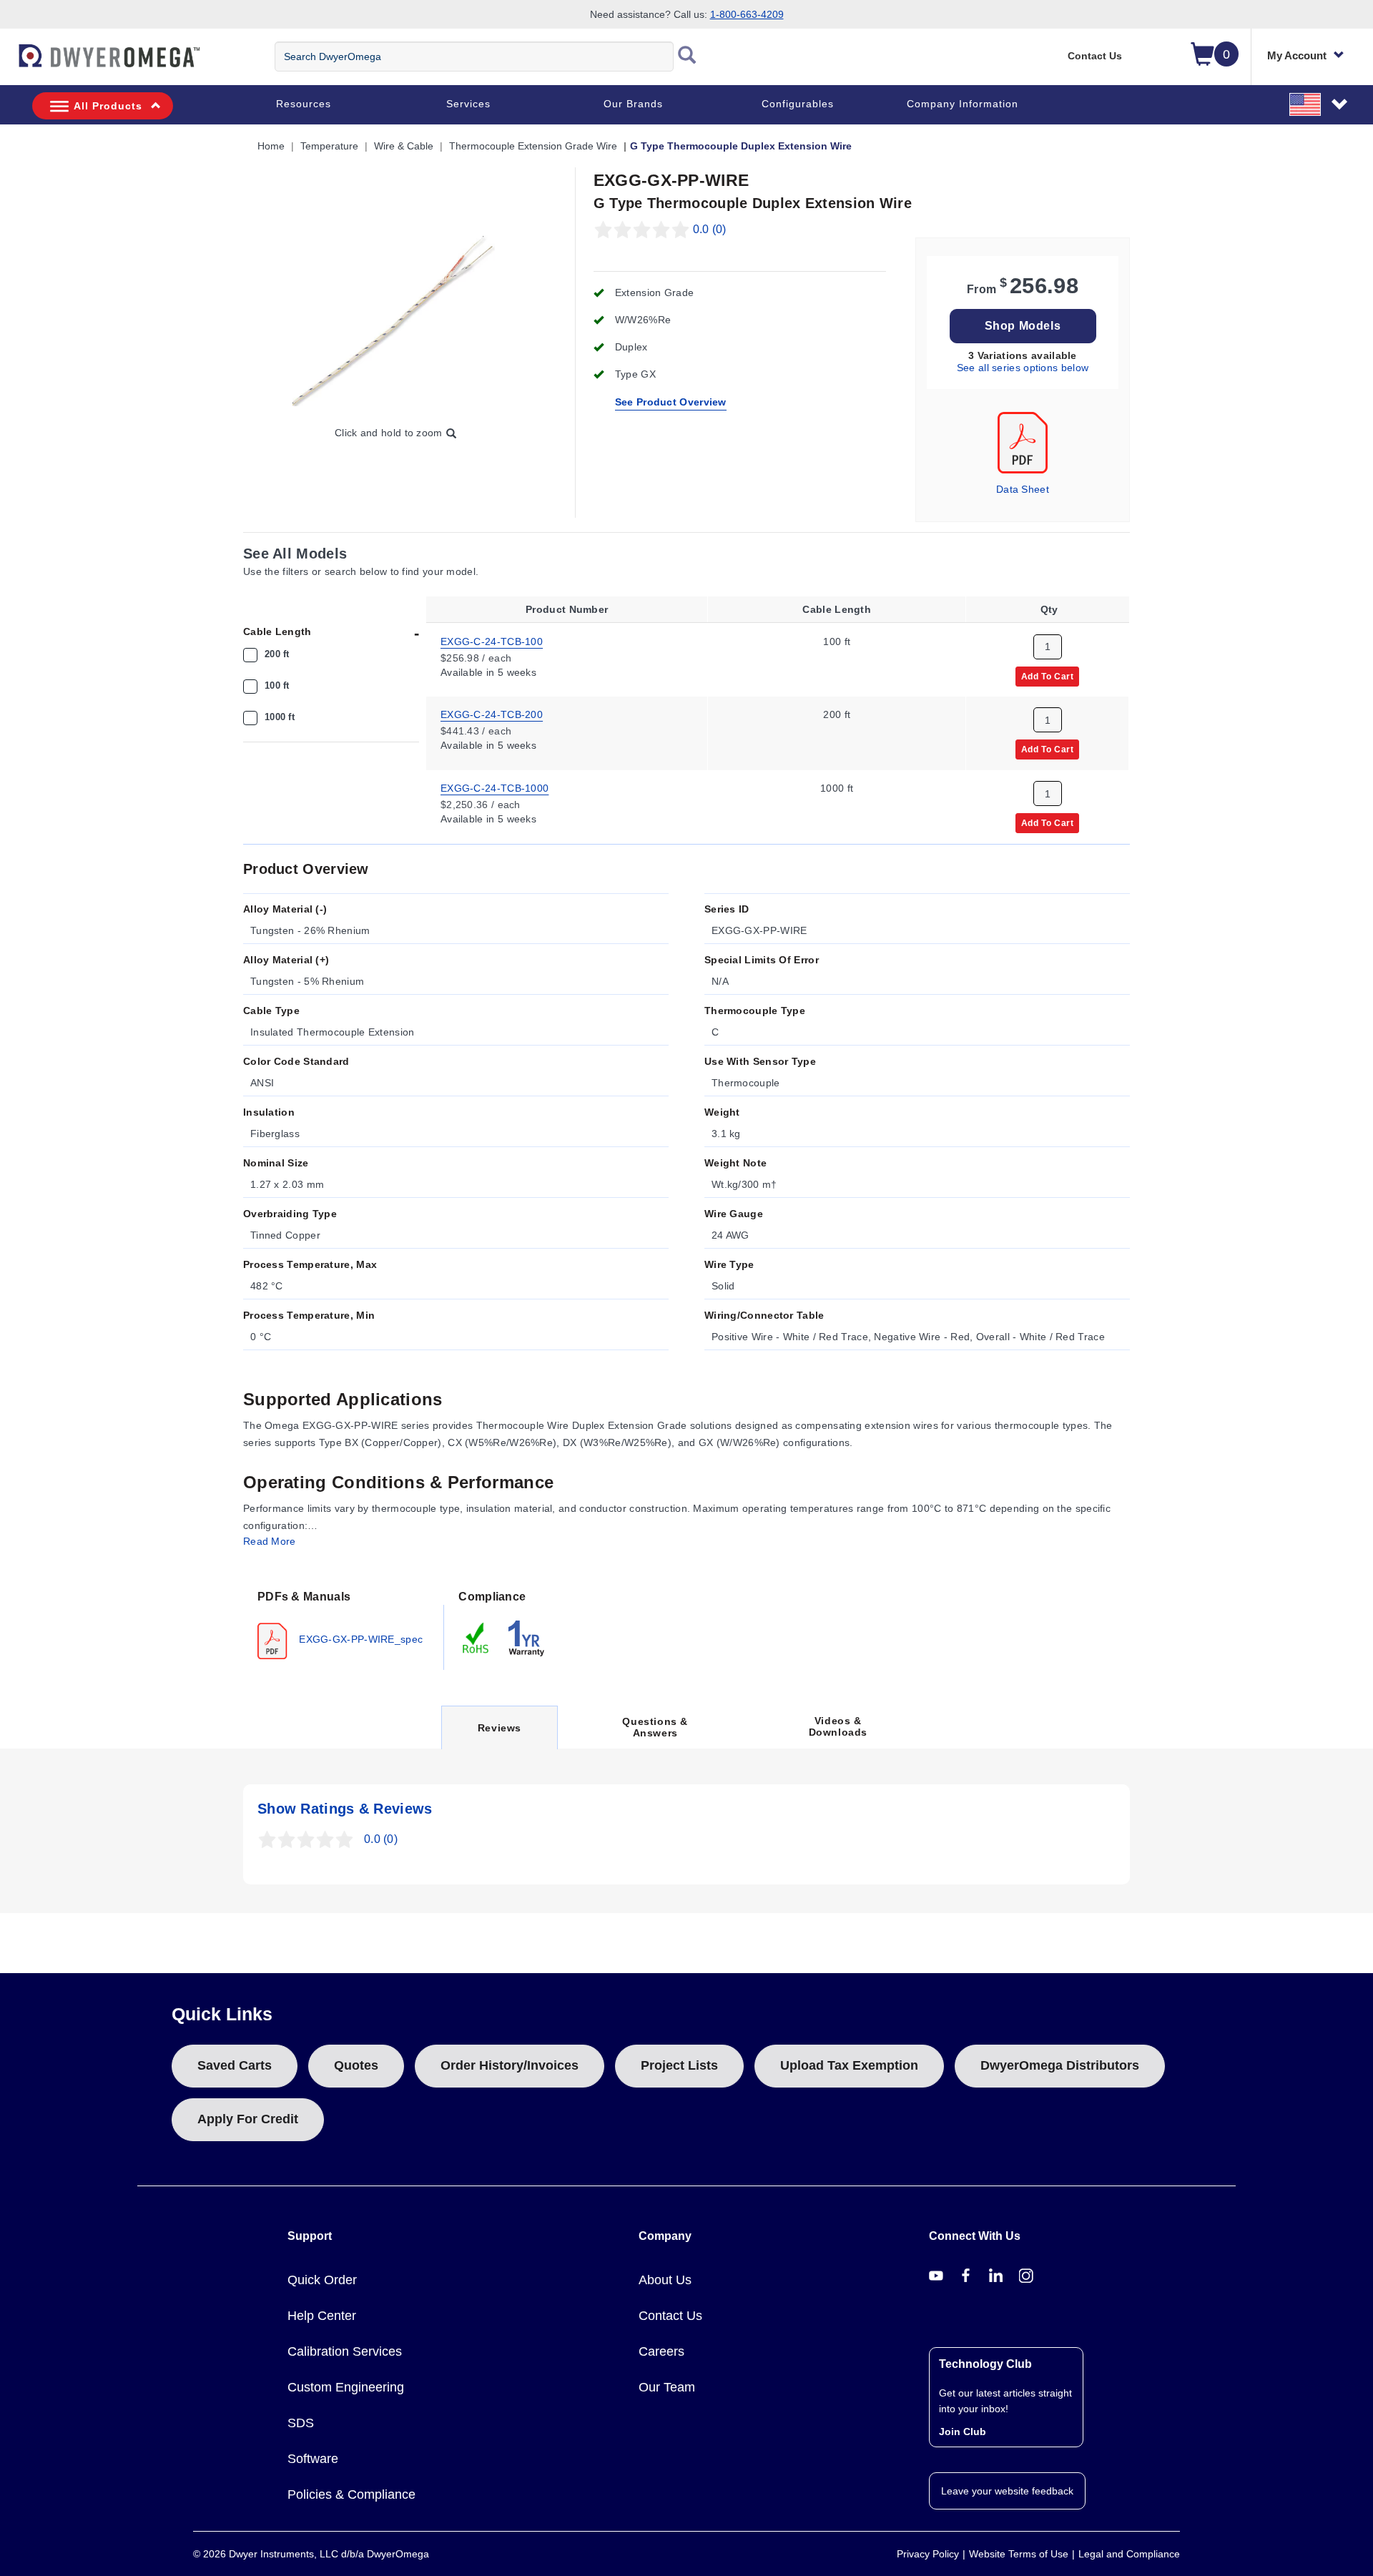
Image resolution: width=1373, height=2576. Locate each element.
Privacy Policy (928, 2554)
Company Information (963, 104)
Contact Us (1095, 56)
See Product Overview (671, 402)
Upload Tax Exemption (849, 2065)
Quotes (356, 2065)
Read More (270, 1541)
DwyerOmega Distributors (1060, 2065)
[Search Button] (687, 56)
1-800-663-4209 (747, 14)
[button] (1319, 104)
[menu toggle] (8, 63)
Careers (661, 2351)
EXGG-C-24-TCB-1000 (494, 788)
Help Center (322, 2316)
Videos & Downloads (838, 1726)
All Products (108, 106)
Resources (304, 104)
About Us (665, 2280)
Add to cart (1048, 676)
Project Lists (679, 2065)
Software (313, 2459)
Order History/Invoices (510, 2065)
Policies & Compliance (351, 2494)
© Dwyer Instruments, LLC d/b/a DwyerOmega (311, 2554)
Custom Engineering (346, 2387)
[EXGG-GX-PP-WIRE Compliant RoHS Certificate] (476, 1638)
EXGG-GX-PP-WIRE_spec (359, 1639)
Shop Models (1023, 326)
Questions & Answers (655, 1727)
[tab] (344, 1623)
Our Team (667, 2387)
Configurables (798, 104)
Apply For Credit (248, 2119)
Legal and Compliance (1129, 2554)
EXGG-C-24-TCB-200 (492, 714)
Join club (963, 2432)
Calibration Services (345, 2351)
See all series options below (1023, 368)
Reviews (499, 1735)
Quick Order (322, 2280)
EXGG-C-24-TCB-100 (492, 641)
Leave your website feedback (1007, 2491)
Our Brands (633, 104)
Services (468, 104)
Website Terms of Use (1019, 2554)
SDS (301, 2423)
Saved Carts (235, 2065)
